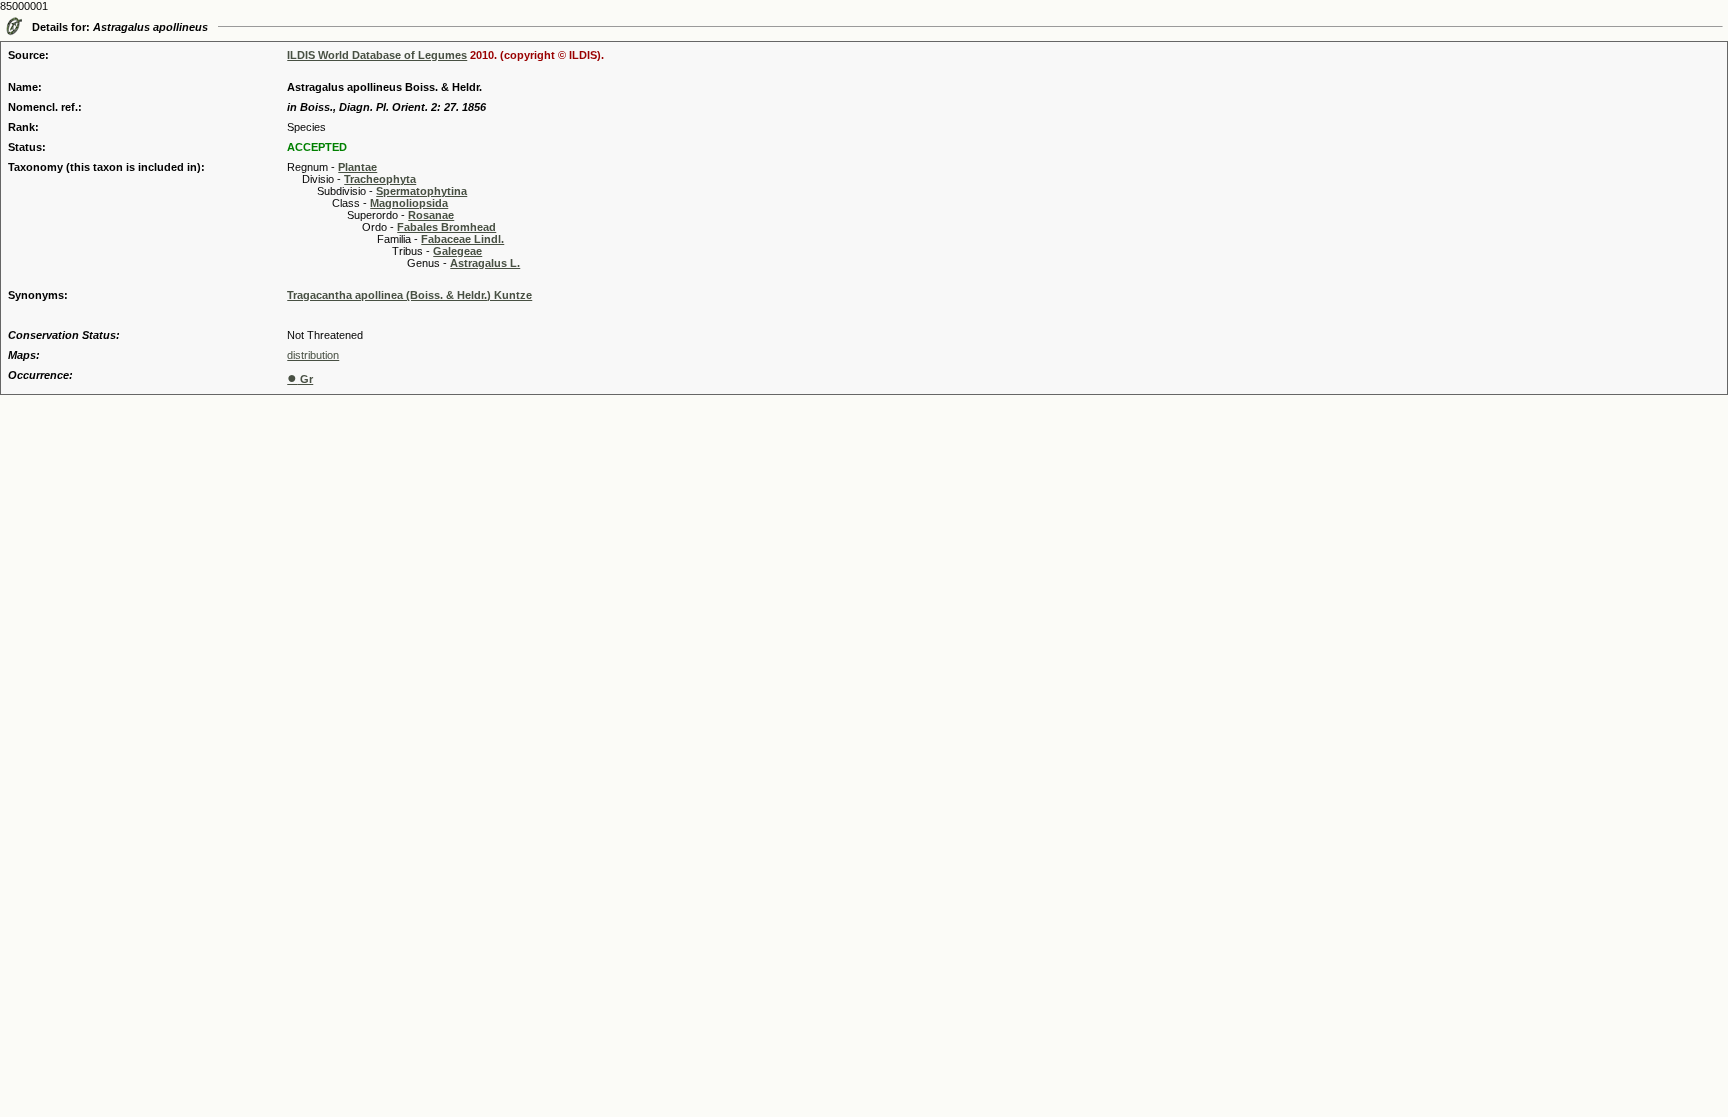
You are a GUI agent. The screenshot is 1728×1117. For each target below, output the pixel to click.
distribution (313, 355)
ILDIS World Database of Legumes (377, 55)
